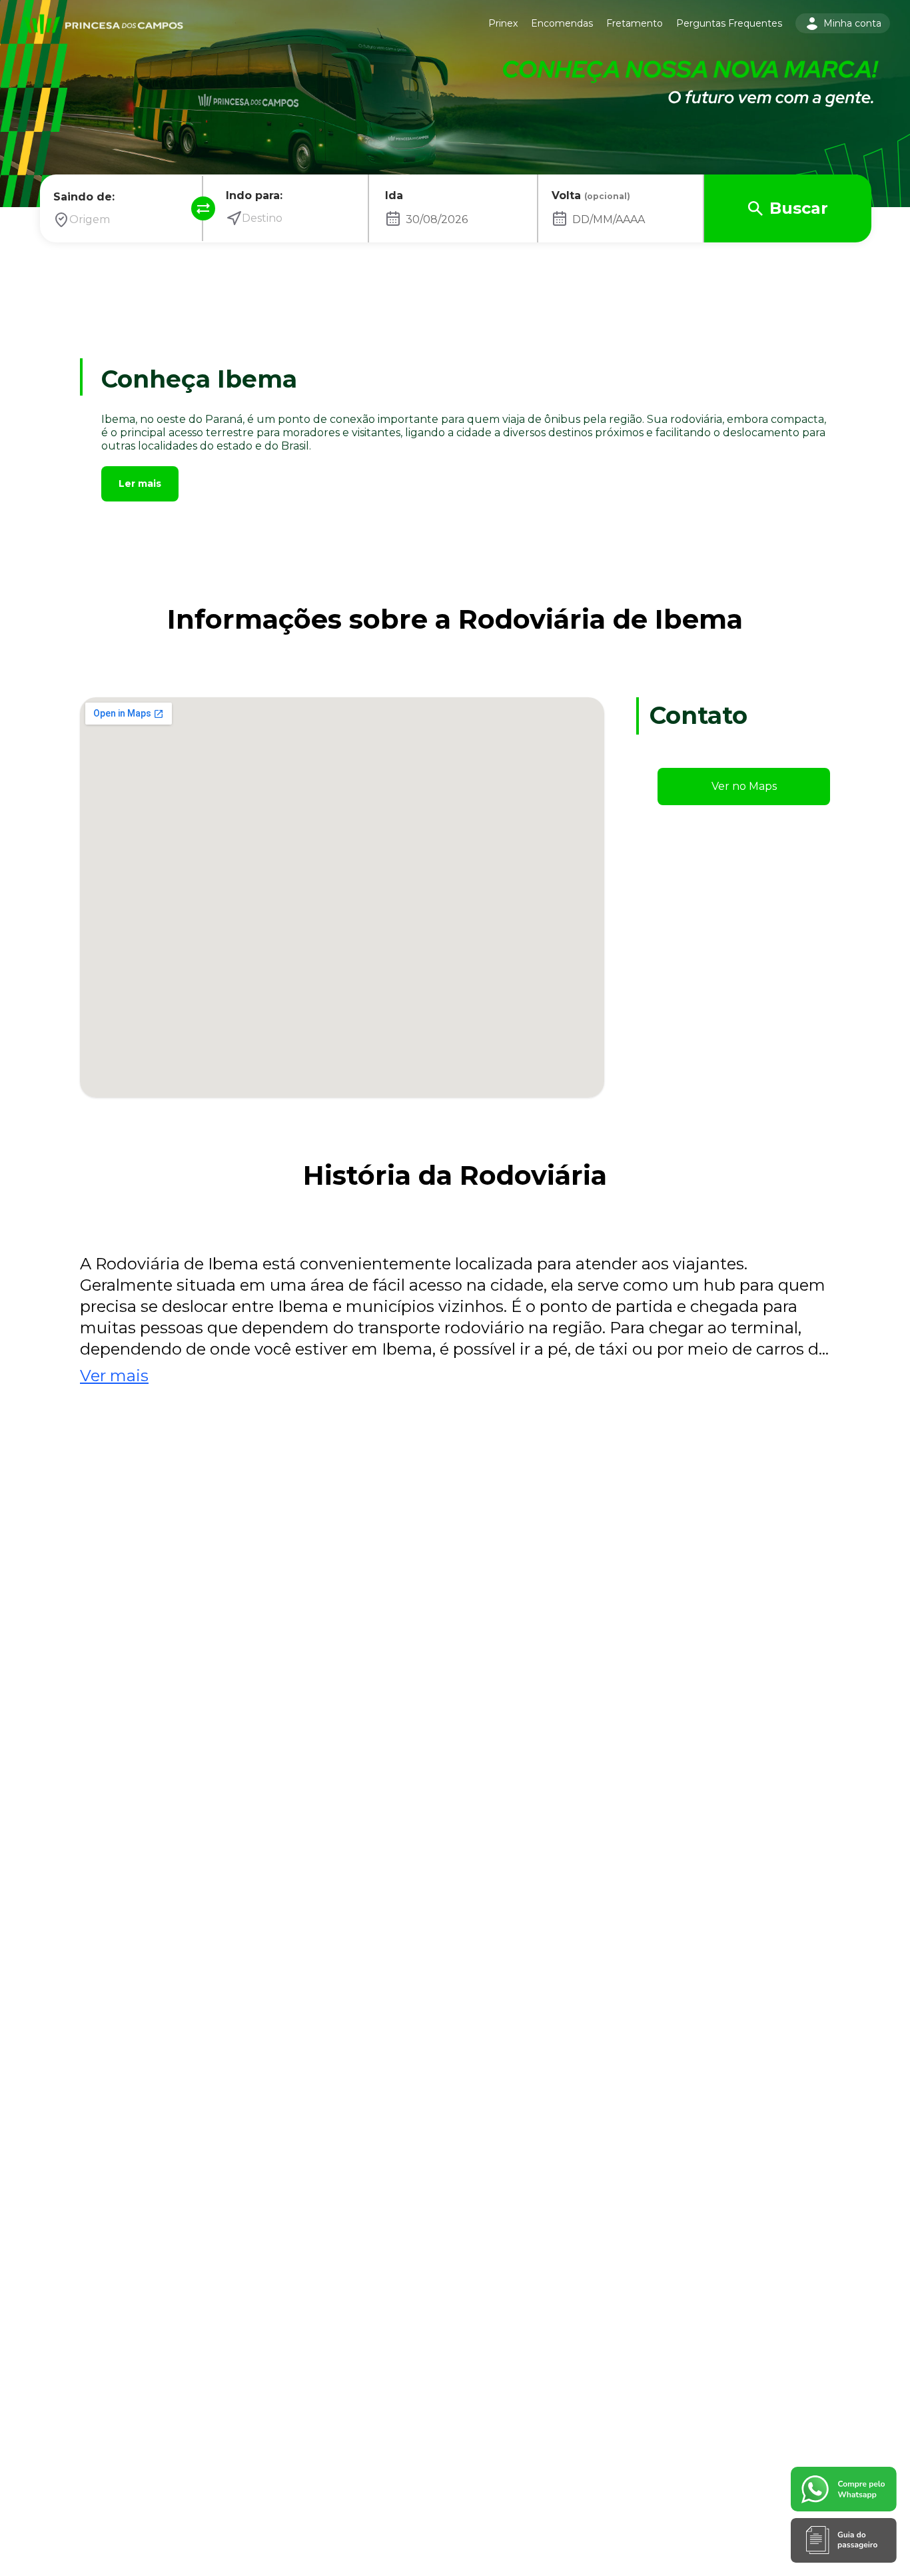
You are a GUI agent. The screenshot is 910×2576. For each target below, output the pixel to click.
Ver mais (114, 1376)
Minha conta (852, 23)
